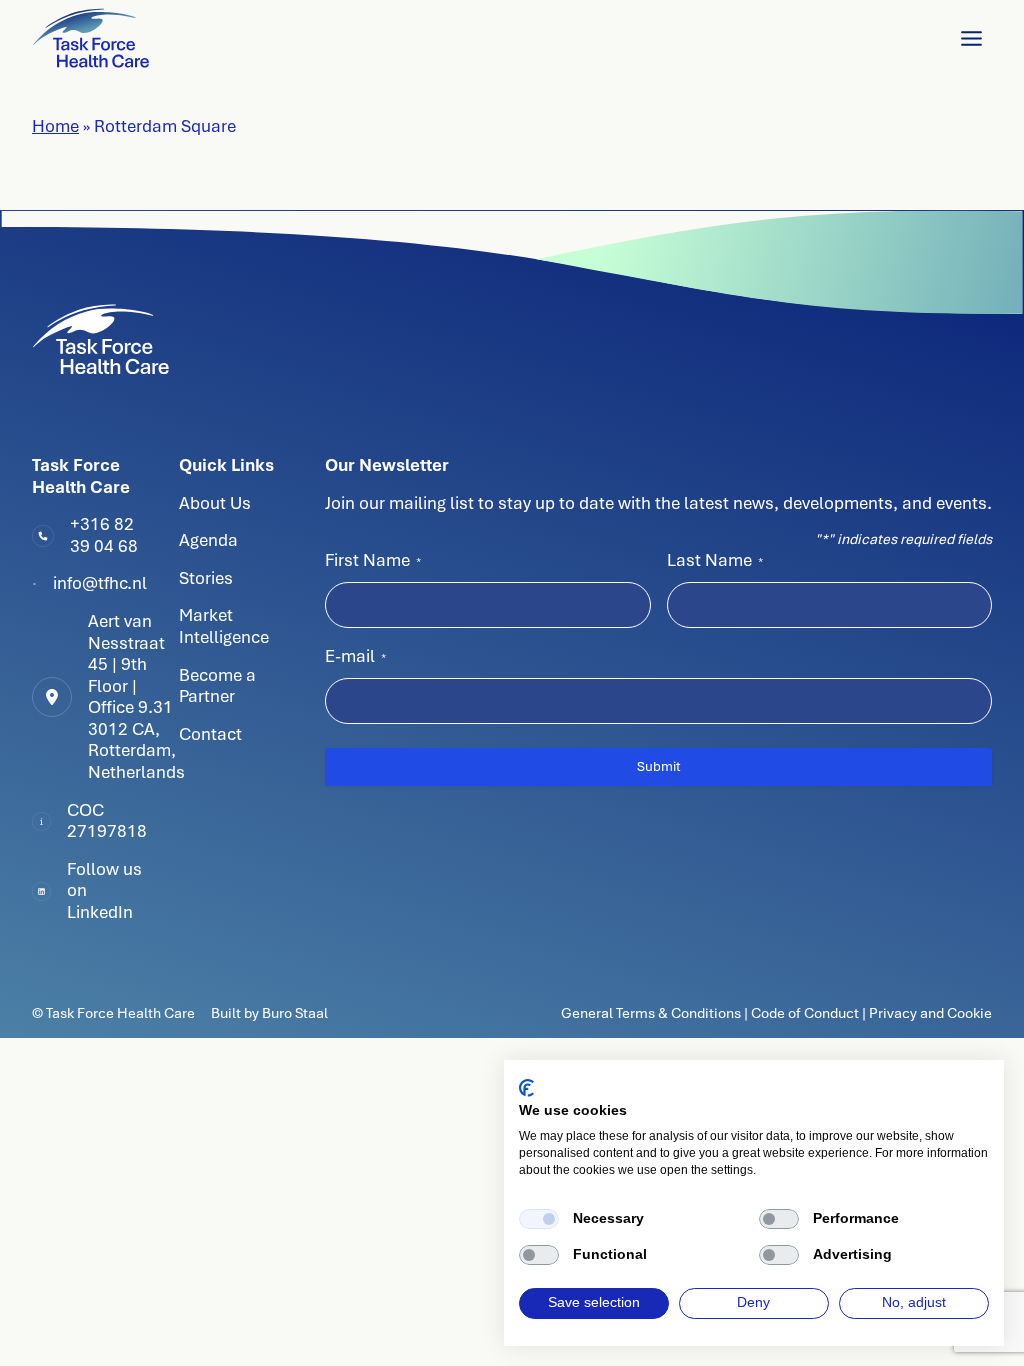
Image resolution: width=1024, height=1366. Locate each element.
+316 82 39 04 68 (104, 535)
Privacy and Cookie (930, 1013)
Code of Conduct (805, 1013)
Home (55, 126)
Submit (659, 766)
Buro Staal (295, 1013)
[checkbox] (539, 1219)
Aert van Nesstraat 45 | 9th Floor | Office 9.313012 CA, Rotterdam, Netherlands (136, 696)
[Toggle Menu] (971, 38)
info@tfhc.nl (100, 583)
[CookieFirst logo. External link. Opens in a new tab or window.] (526, 1088)
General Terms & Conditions (652, 1013)
